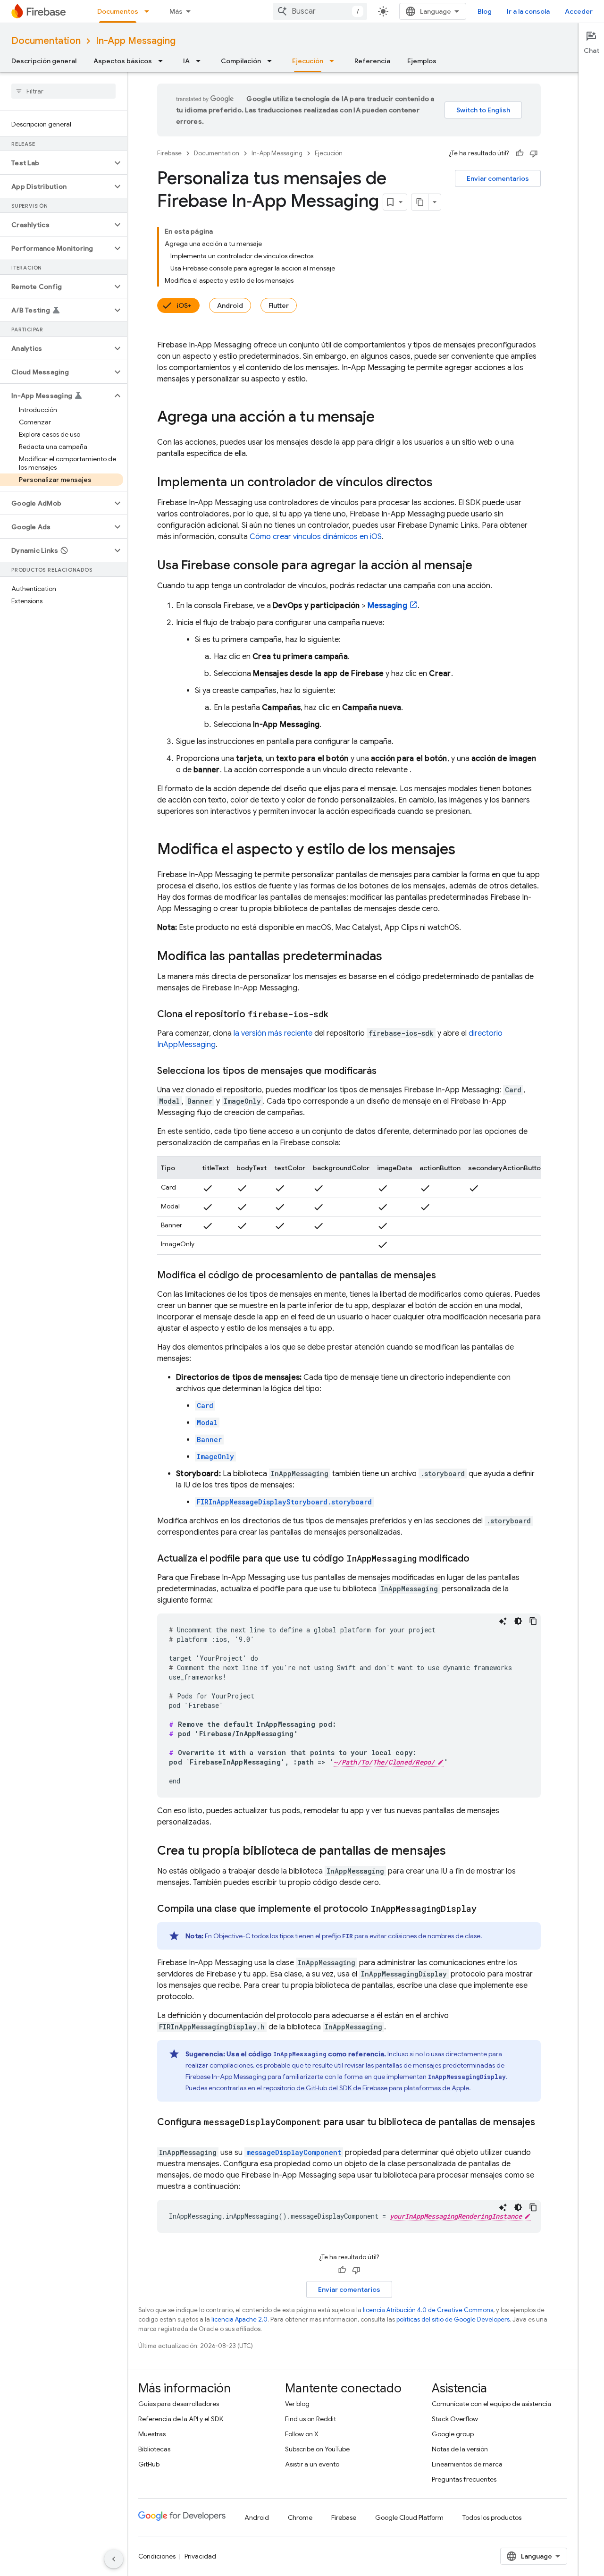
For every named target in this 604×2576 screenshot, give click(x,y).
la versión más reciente (273, 1033)
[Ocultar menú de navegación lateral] (114, 2559)
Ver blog (297, 2404)
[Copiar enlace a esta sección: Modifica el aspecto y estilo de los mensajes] (465, 850)
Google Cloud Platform (409, 2517)
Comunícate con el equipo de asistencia (491, 2404)
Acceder (579, 11)
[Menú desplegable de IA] (201, 61)
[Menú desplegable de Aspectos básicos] (163, 61)
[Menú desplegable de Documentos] (150, 11)
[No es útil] (534, 153)
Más (176, 11)
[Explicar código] (503, 1621)
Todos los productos (492, 2517)
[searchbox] (63, 91)
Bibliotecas (154, 2449)
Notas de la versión (460, 2449)
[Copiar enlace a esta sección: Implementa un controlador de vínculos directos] (442, 483)
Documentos (118, 11)
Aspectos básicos (123, 61)
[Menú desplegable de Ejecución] (335, 61)
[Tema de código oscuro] (518, 1621)
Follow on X (302, 2434)
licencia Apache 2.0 (239, 2319)
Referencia (372, 61)
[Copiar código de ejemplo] (533, 1621)
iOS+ (184, 305)
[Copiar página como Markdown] (420, 202)
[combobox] (320, 11)
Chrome (300, 2517)
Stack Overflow (455, 2419)
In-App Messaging (136, 41)
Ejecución (308, 61)
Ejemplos (422, 61)
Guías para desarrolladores (179, 2404)
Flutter (279, 305)
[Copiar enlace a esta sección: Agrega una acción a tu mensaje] (384, 418)
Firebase (169, 153)
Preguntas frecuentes (464, 2479)
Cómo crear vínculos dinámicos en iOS (316, 537)
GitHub (149, 2464)
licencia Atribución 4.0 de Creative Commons (428, 2310)
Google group (453, 2434)
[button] (56, 163)
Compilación (241, 61)
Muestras (152, 2434)
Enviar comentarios (498, 178)
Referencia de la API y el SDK (181, 2419)
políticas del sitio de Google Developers (453, 2319)
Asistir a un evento (312, 2464)
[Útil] (520, 153)
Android (230, 305)
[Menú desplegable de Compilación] (272, 61)
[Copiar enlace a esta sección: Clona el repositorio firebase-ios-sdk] (338, 1014)
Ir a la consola (528, 11)
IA (186, 61)
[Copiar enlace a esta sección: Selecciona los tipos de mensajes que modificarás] (386, 1071)
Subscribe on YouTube (317, 2449)
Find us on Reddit (310, 2419)
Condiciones (157, 2556)
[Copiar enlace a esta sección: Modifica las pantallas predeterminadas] (392, 957)
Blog (485, 11)
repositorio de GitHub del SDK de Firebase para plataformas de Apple (366, 2088)
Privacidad (200, 2556)
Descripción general (44, 61)
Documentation (46, 41)
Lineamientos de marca (467, 2464)
